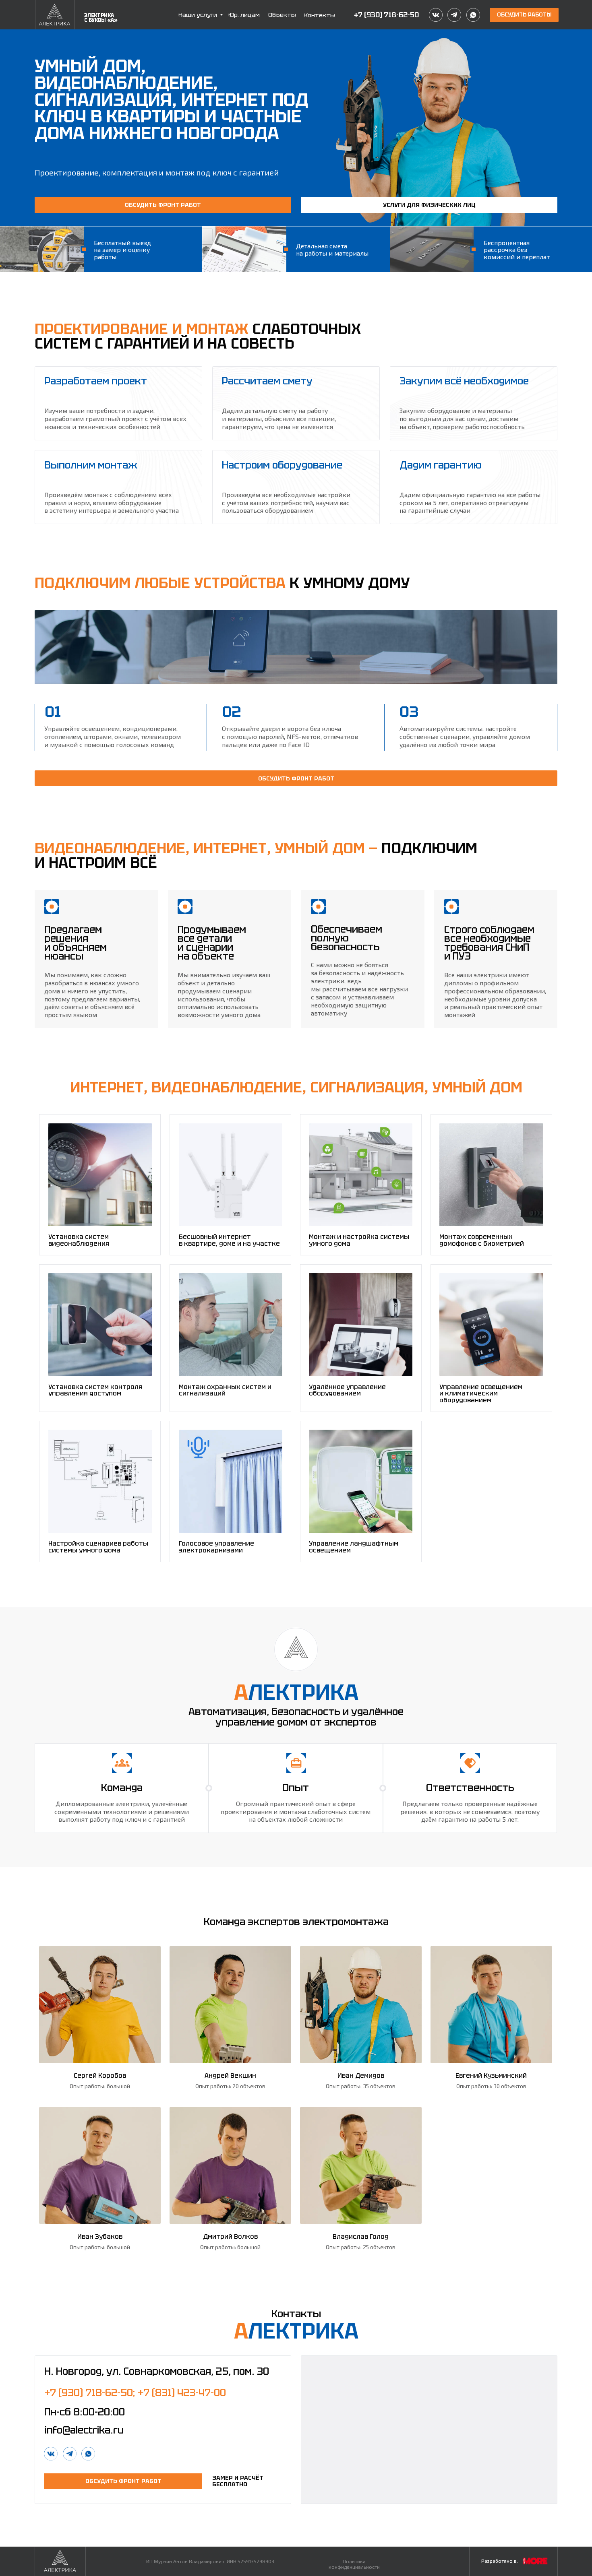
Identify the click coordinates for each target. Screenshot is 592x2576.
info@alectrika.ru (84, 2430)
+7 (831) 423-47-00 (182, 2392)
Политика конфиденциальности (354, 2564)
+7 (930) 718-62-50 (386, 15)
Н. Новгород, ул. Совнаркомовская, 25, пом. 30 (157, 2371)
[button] (524, 15)
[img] (55, 15)
